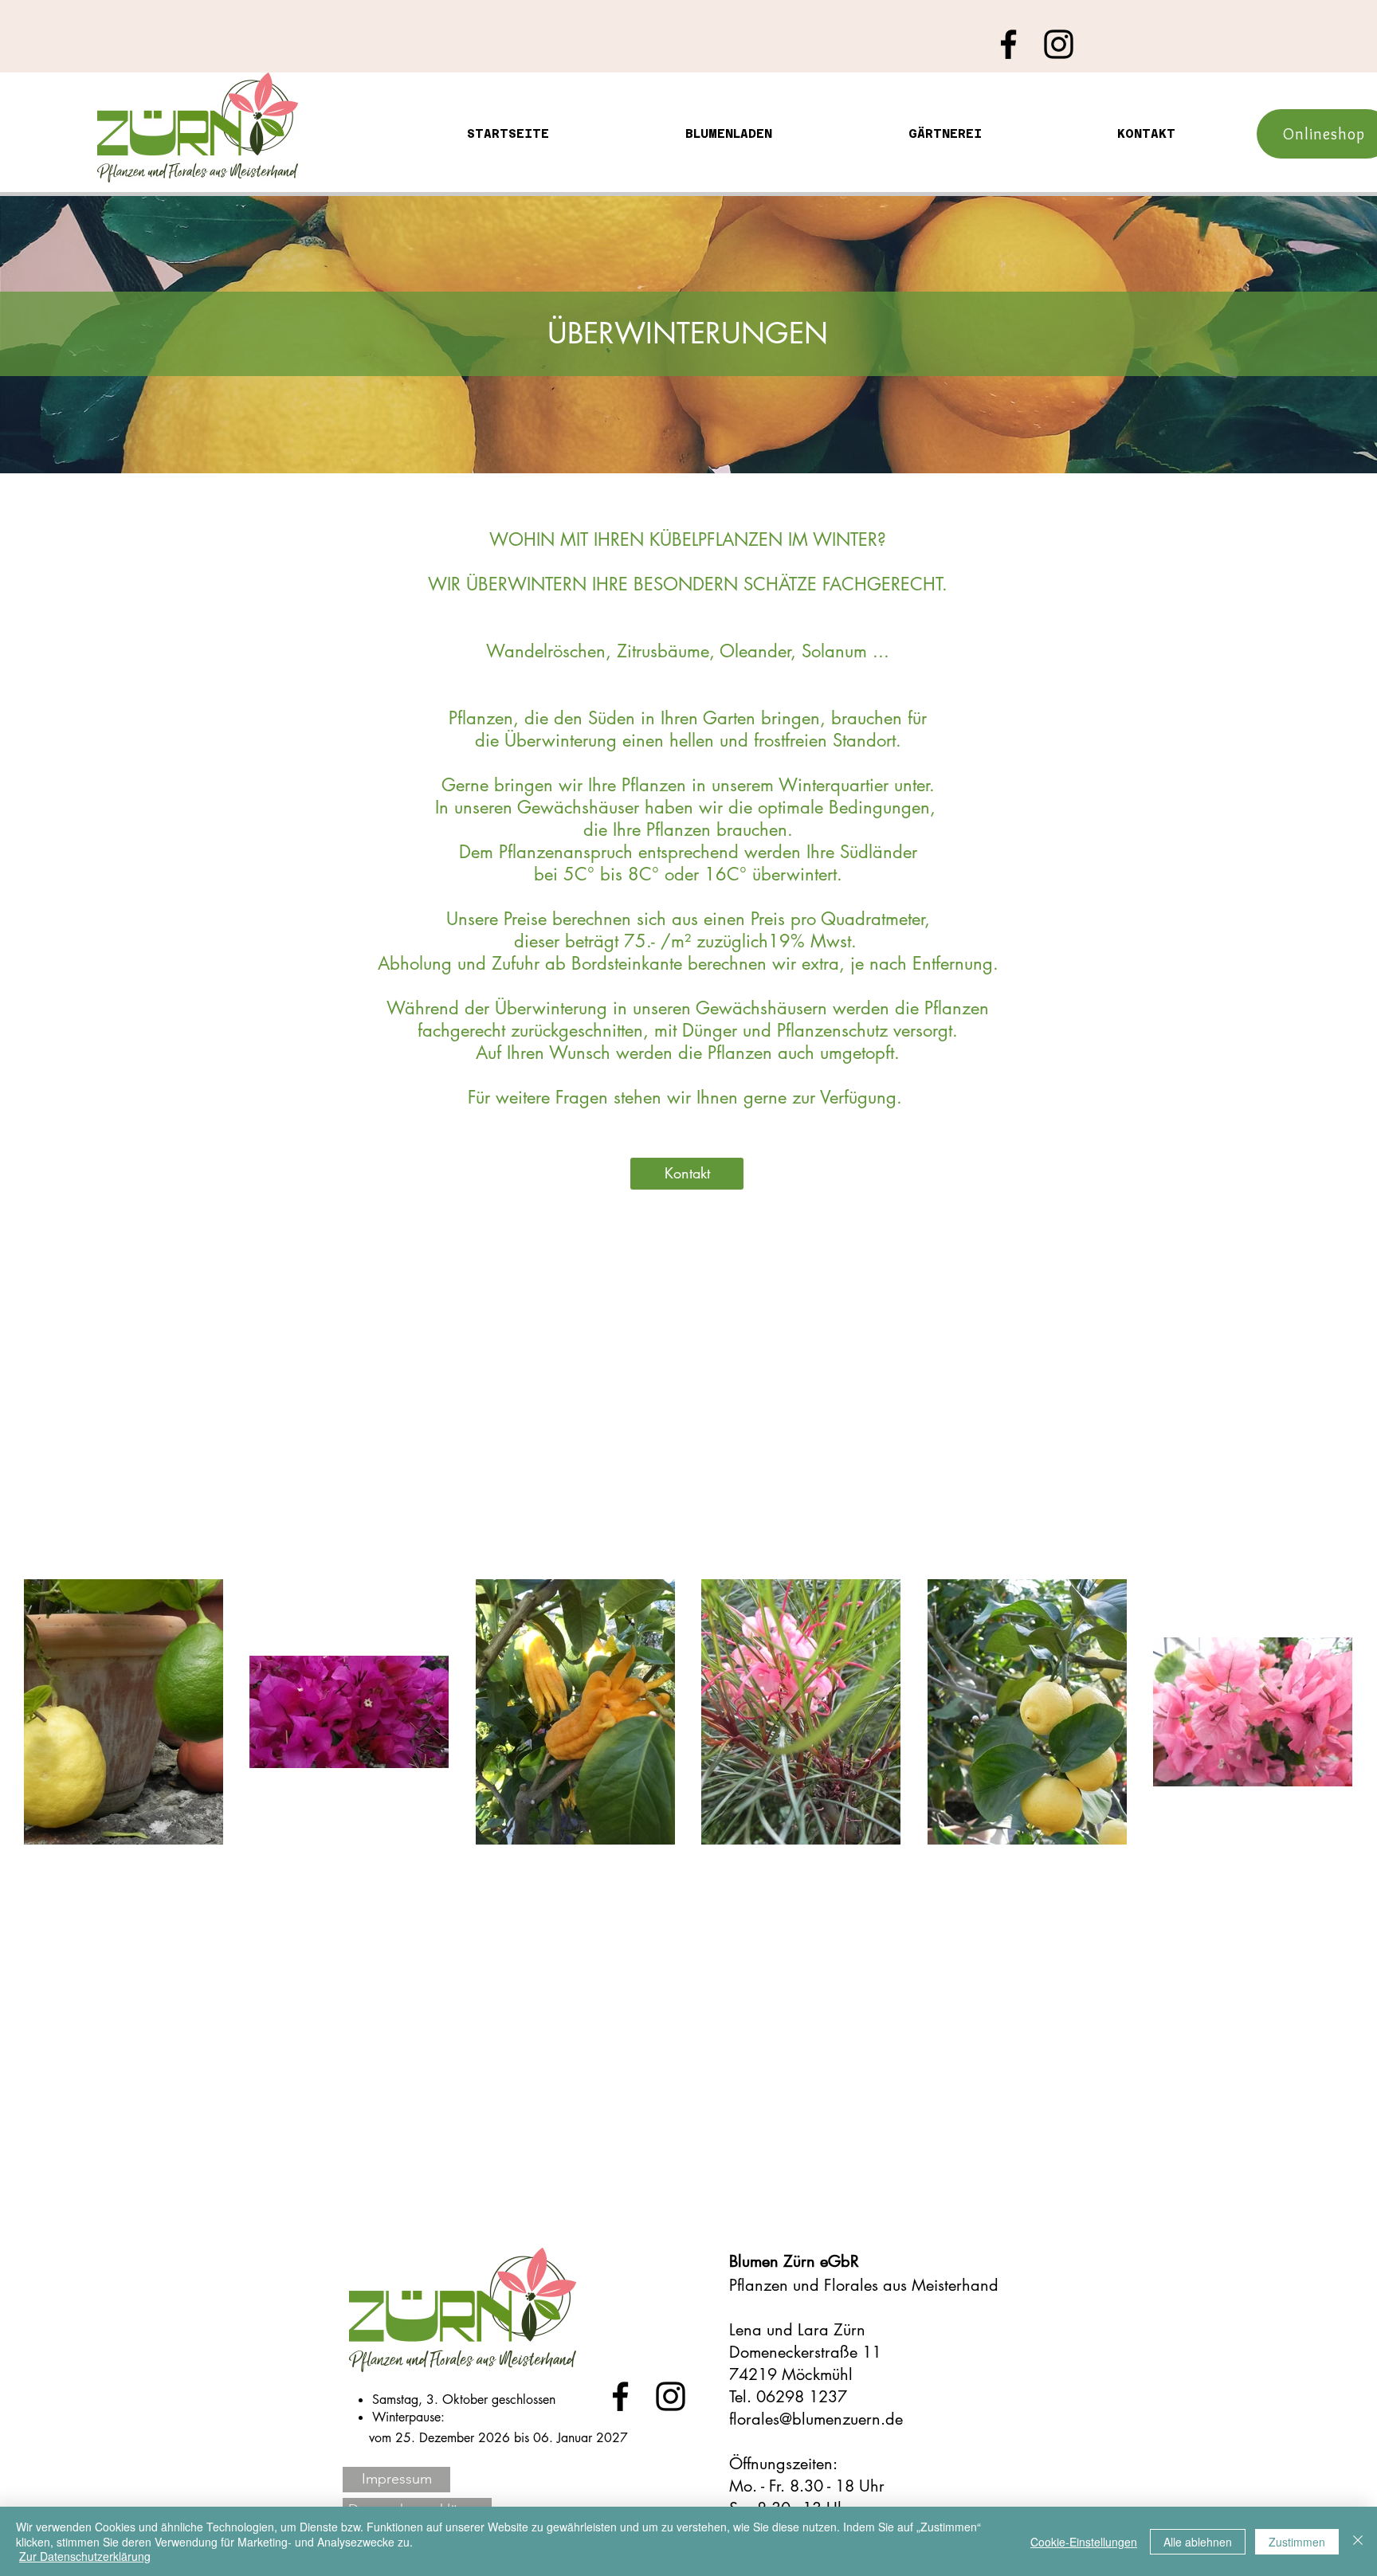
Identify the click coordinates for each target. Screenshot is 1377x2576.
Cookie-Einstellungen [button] (1084, 2542)
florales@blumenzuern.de (816, 2419)
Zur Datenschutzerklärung (85, 2556)
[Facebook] (1008, 44)
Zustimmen (1297, 2542)
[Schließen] (1358, 2541)
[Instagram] (1059, 44)
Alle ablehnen (1198, 2542)
